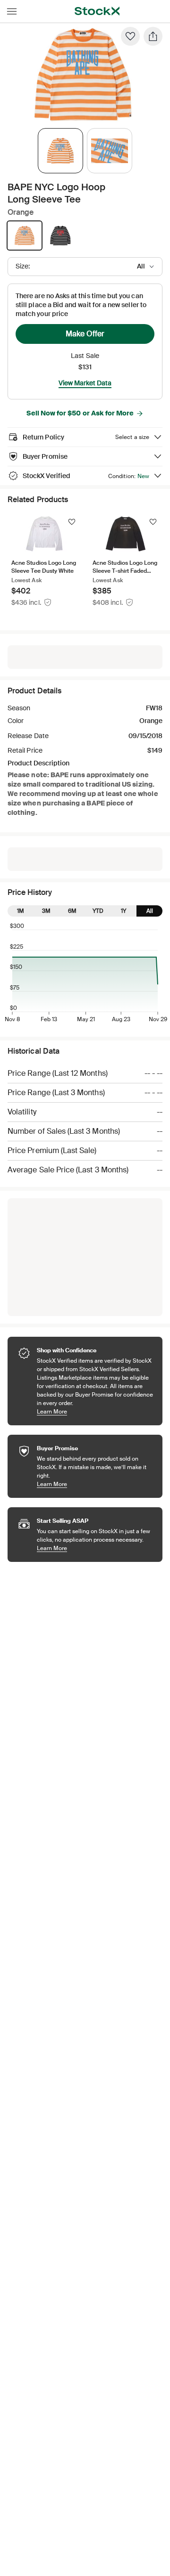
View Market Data (85, 383)
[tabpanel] (83, 75)
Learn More (95, 1411)
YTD (98, 911)
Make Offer (85, 334)
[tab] (60, 151)
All (150, 911)
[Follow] (72, 522)
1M (21, 911)
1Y (123, 911)
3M (46, 911)
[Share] (153, 36)
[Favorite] (130, 36)
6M (72, 911)
